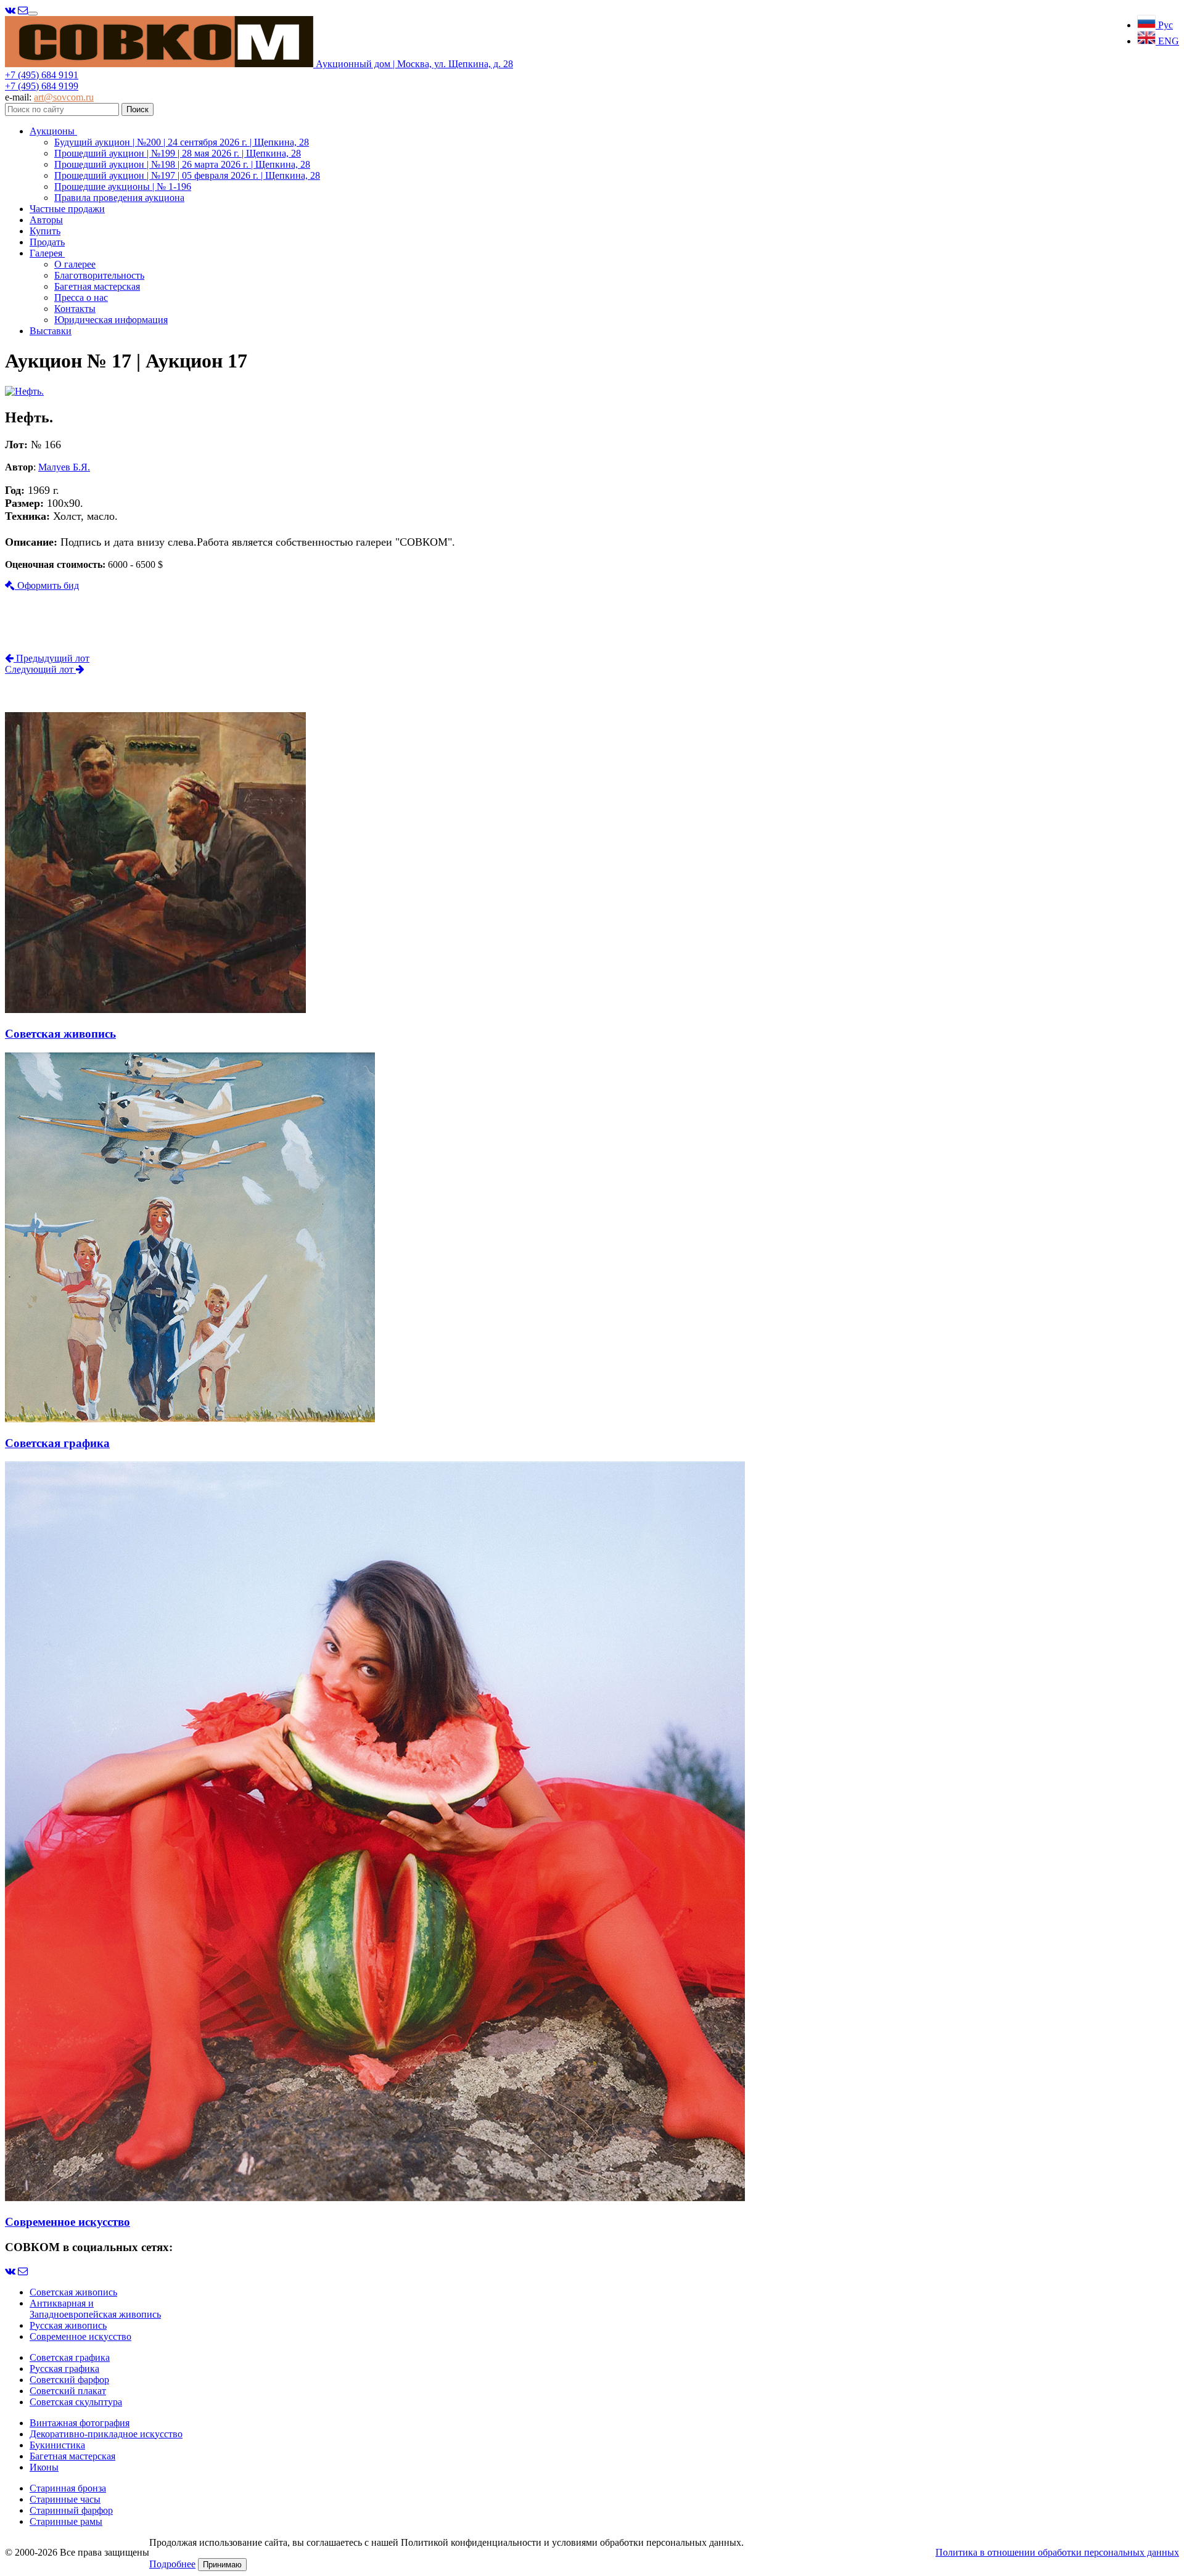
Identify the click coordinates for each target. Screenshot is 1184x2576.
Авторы (46, 220)
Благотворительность (99, 275)
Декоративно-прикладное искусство (106, 2434)
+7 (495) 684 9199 (42, 86)
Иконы (44, 2467)
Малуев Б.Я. (64, 467)
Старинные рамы (66, 2521)
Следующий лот (40, 669)
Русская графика (64, 2369)
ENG (1167, 41)
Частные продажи (67, 209)
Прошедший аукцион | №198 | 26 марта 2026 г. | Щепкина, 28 (182, 164)
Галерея (47, 253)
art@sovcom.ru (64, 97)
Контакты (75, 309)
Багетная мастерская (97, 286)
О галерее (75, 264)
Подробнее (172, 2564)
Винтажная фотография (80, 2423)
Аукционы (53, 131)
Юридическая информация (111, 320)
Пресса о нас (81, 297)
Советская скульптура (76, 2402)
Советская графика (70, 2357)
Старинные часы (65, 2499)
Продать (47, 242)
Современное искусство (80, 2336)
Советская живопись (73, 2292)
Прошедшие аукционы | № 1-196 (123, 187)
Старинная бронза (68, 2488)
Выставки (51, 331)
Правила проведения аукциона (119, 198)
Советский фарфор (69, 2380)
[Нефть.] (24, 391)
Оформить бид (47, 585)
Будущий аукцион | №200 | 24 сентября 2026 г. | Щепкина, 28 (182, 142)
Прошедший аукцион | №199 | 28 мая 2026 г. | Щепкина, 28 (178, 153)
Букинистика (57, 2445)
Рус (1164, 25)
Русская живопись (68, 2325)
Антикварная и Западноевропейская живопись (95, 2309)
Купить (45, 231)
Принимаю (222, 2565)
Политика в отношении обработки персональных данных (1057, 2552)
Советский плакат (68, 2391)
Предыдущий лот (51, 658)
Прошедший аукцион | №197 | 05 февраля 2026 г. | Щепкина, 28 (187, 175)
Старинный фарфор (71, 2510)
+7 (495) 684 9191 (42, 75)
